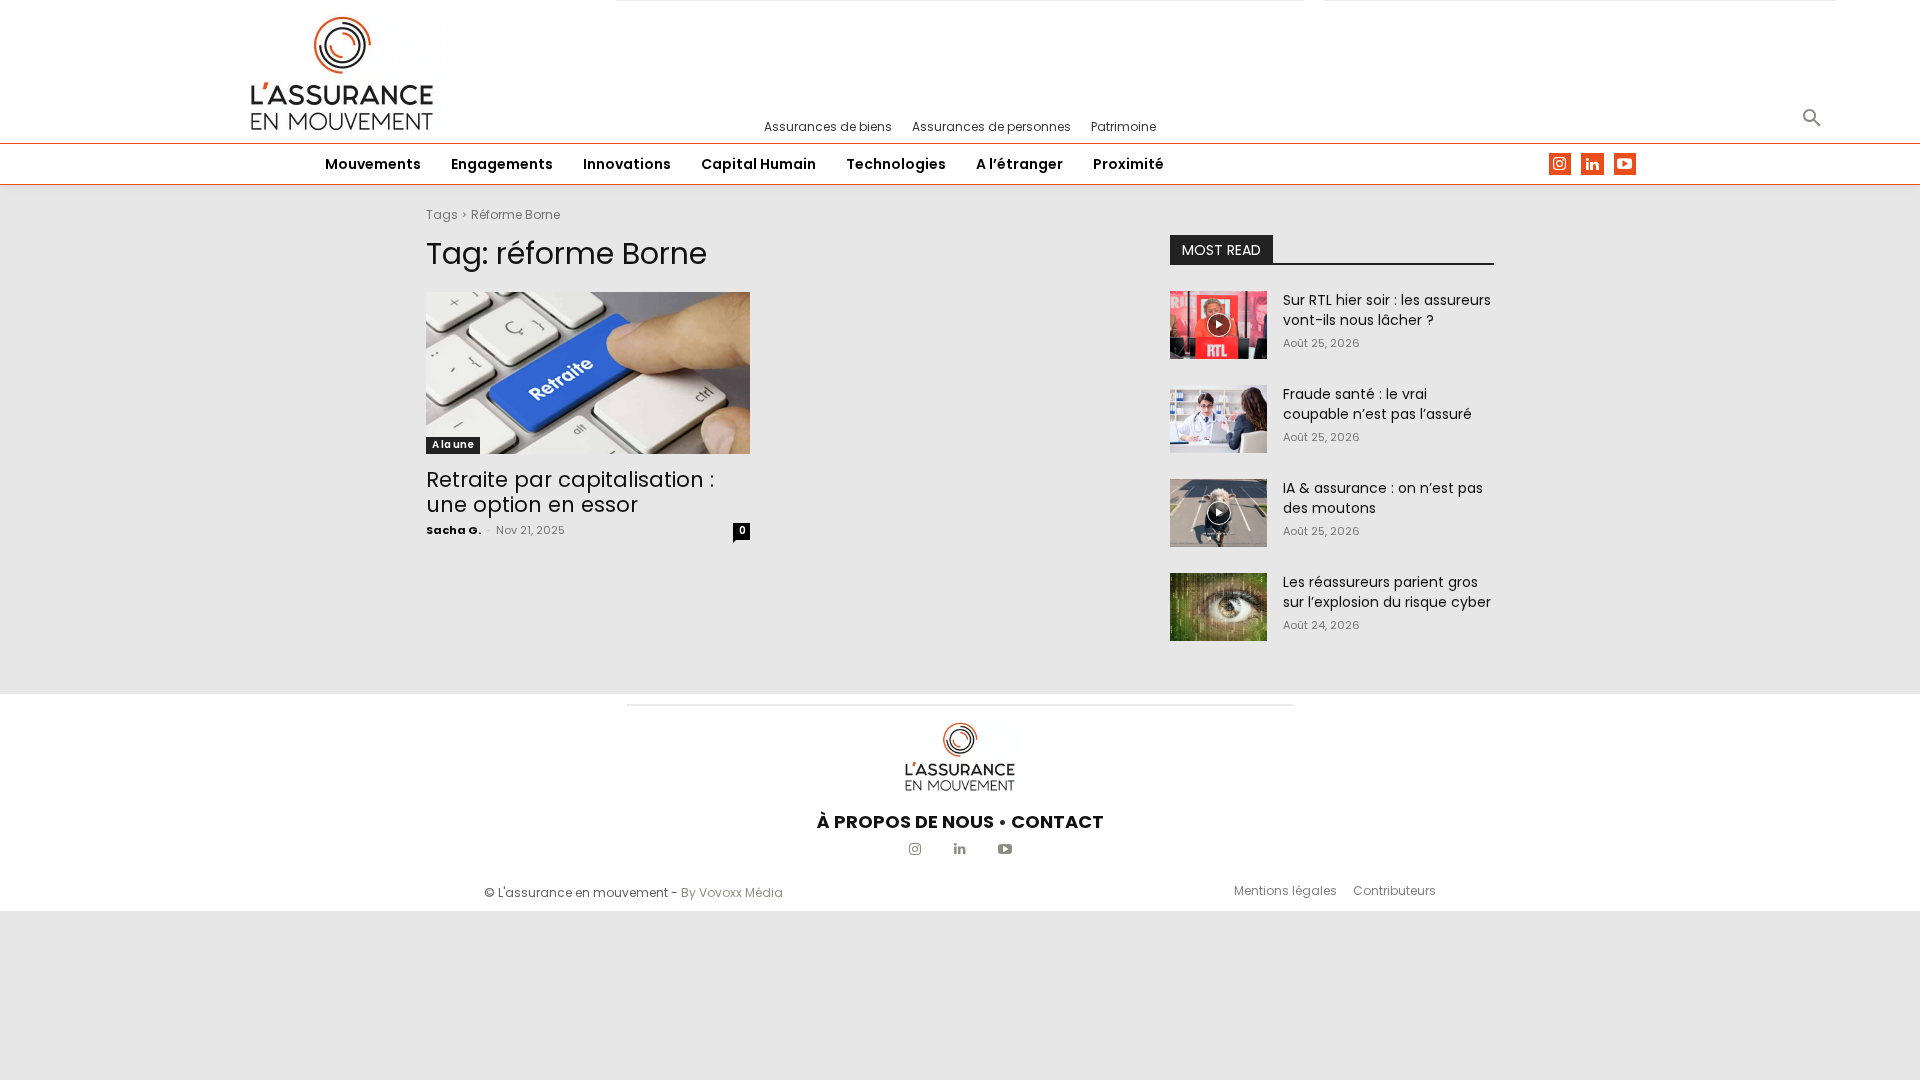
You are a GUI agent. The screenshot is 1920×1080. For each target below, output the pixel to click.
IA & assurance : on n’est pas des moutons (1383, 498)
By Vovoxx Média (732, 892)
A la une (453, 444)
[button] (1812, 119)
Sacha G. (453, 530)
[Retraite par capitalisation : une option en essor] (588, 373)
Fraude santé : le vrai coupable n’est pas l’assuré (1377, 404)
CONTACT (1057, 821)
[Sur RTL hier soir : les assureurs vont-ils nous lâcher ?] (1218, 325)
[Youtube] (1625, 164)
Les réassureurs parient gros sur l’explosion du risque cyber (1387, 592)
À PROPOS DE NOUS (905, 821)
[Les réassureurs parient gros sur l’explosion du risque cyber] (1218, 607)
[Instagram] (1560, 164)
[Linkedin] (1592, 164)
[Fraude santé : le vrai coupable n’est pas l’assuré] (1218, 419)
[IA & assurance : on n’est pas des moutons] (1218, 513)
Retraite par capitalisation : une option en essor (570, 492)
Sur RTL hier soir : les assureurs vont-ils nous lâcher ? (1387, 310)
